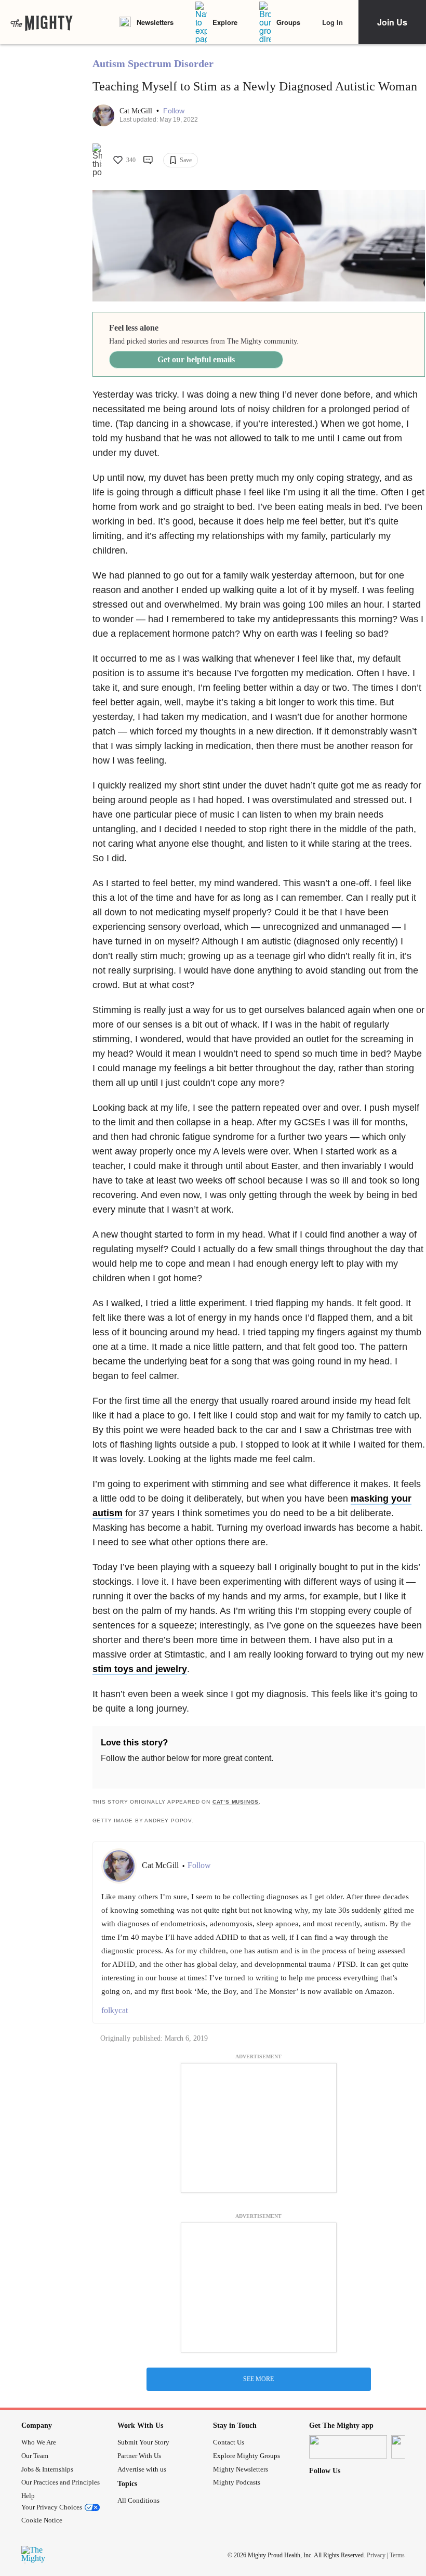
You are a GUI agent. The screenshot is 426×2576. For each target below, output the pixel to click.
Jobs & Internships (47, 2469)
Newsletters (155, 22)
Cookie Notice (42, 2520)
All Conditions (138, 2500)
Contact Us (229, 2442)
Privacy (376, 2555)
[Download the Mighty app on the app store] (348, 2447)
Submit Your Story (143, 2442)
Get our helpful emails (196, 359)
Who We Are (39, 2442)
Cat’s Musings (236, 1802)
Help (28, 2496)
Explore (225, 22)
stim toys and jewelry (140, 1669)
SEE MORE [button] (258, 2379)
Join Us (392, 22)
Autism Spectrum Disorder (153, 63)
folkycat (115, 2010)
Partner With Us (139, 2456)
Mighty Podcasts (237, 2482)
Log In (332, 22)
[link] (42, 22)
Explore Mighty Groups (247, 2456)
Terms (397, 2555)
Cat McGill (137, 111)
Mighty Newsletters (241, 2469)
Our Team (35, 2456)
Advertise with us (142, 2469)
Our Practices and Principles (61, 2482)
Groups (288, 22)
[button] (174, 111)
